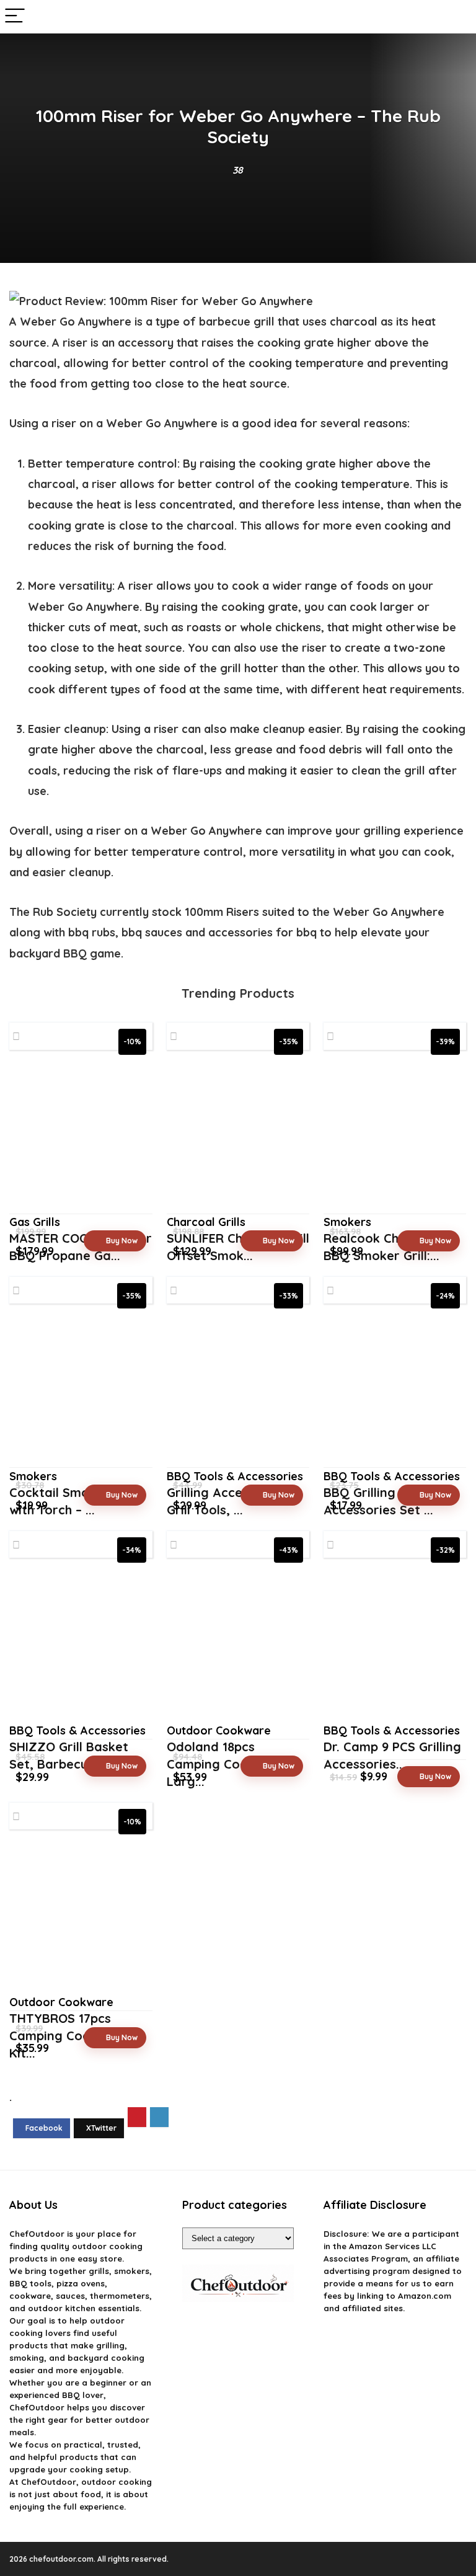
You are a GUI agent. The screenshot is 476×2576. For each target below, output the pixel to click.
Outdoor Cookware (219, 1730)
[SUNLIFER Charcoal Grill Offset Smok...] (238, 1137)
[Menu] (15, 16)
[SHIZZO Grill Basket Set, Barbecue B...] (81, 1645)
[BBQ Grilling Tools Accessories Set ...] (395, 1391)
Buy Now (122, 1241)
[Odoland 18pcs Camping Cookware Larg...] (238, 1645)
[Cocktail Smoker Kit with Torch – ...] (81, 1391)
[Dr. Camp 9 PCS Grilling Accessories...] (395, 1645)
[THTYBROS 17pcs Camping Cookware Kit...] (81, 1916)
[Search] (457, 16)
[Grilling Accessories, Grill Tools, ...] (238, 1391)
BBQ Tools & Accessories (77, 1730)
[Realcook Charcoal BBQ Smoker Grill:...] (395, 1137)
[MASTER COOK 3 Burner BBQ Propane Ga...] (81, 1137)
